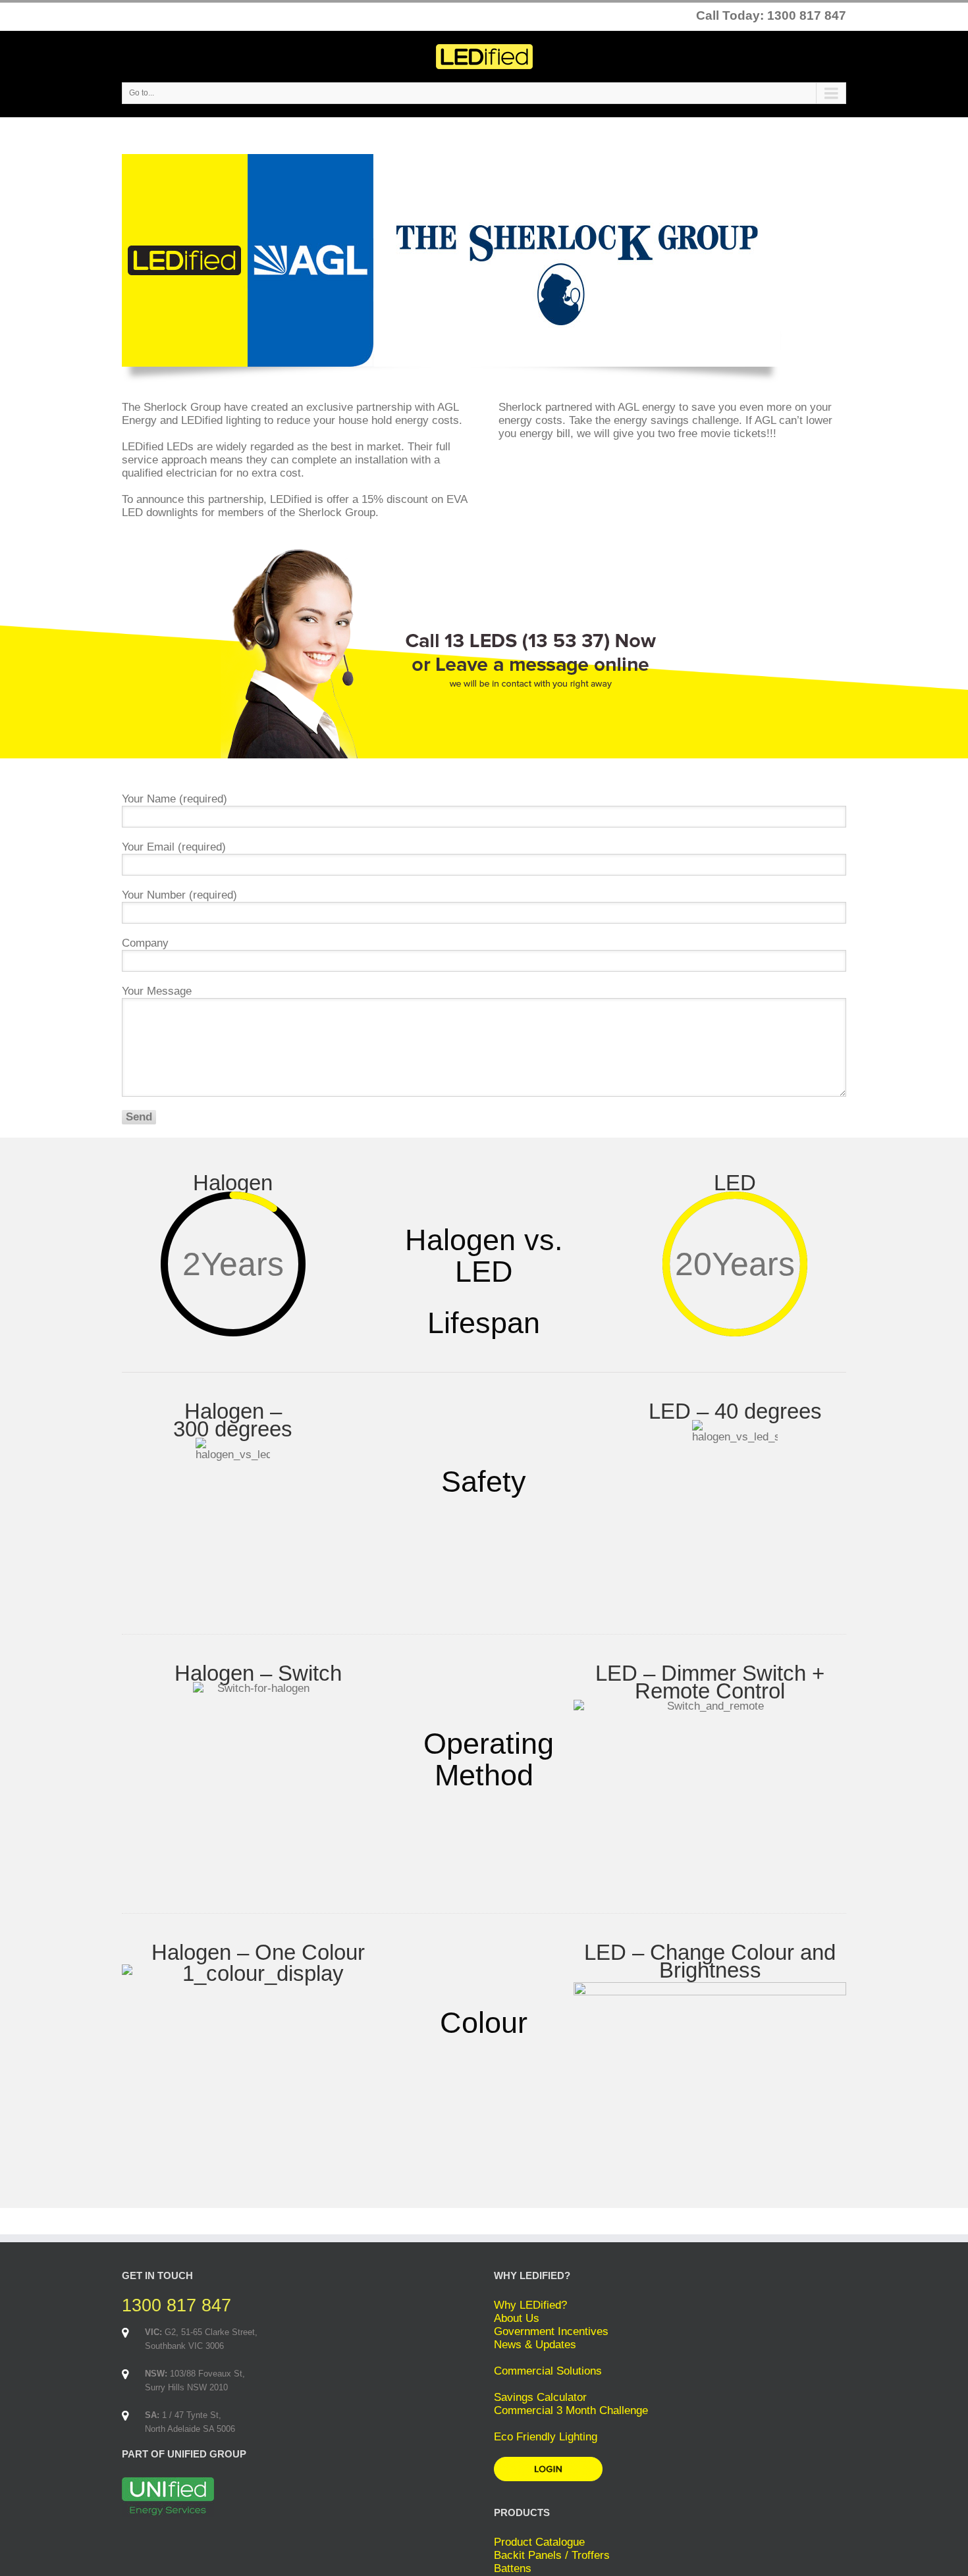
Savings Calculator (540, 2397)
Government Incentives (551, 2331)
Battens (513, 2568)
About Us (517, 2318)
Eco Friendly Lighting (546, 2437)
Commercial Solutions (548, 2371)
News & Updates (535, 2345)
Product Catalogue (539, 2542)
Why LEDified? (530, 2305)
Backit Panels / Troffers (552, 2555)
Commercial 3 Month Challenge (571, 2410)
